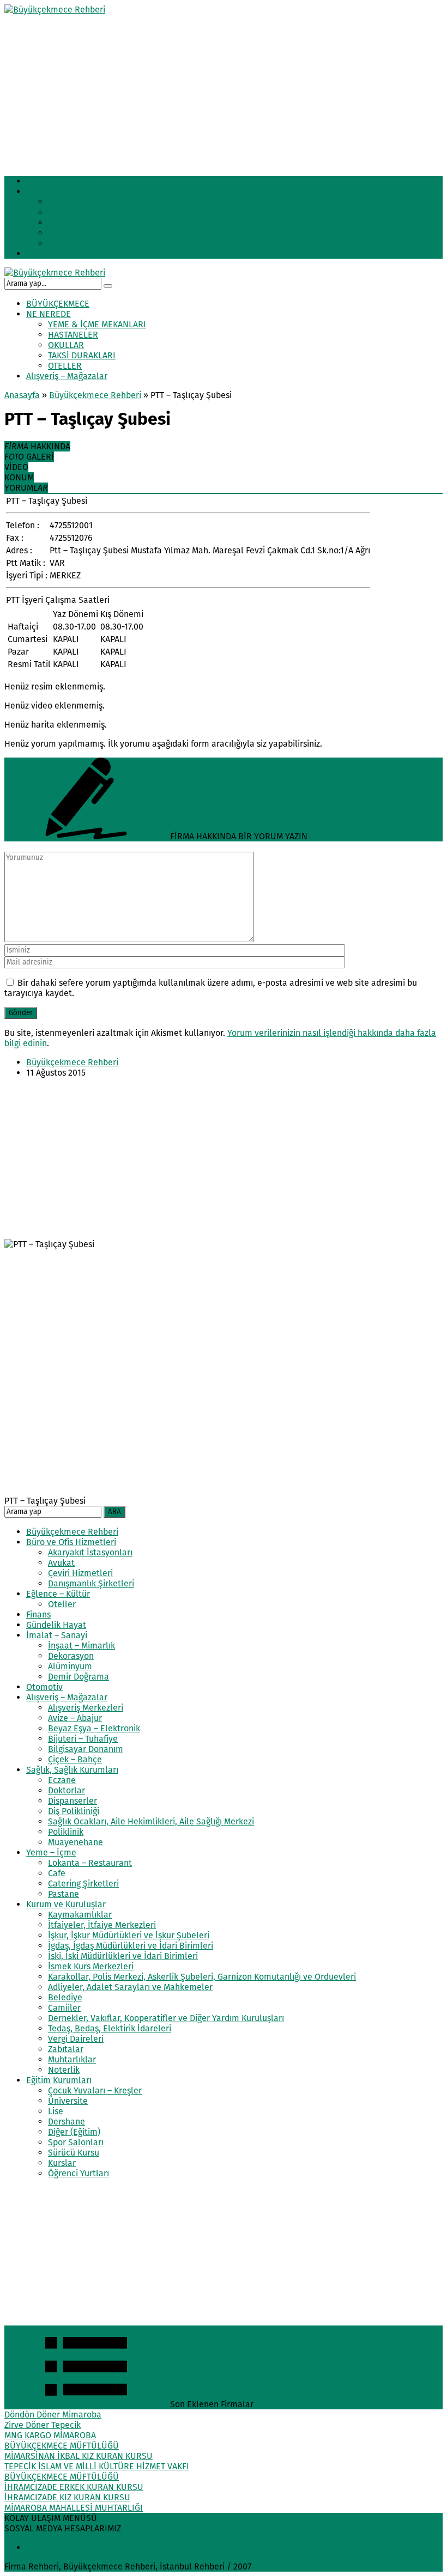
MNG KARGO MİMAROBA (50, 2435)
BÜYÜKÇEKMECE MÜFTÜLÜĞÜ (62, 2446)
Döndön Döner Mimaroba (53, 2415)
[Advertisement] (224, 91)
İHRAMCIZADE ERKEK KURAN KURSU (74, 2487)
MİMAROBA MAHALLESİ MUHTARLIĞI (74, 2508)
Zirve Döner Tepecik (43, 2425)
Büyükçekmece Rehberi (95, 395)
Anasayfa (22, 395)
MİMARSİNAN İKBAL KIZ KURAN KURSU (78, 2456)
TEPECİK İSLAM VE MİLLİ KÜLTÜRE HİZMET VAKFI (97, 2466)
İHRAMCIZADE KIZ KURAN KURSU (67, 2497)
